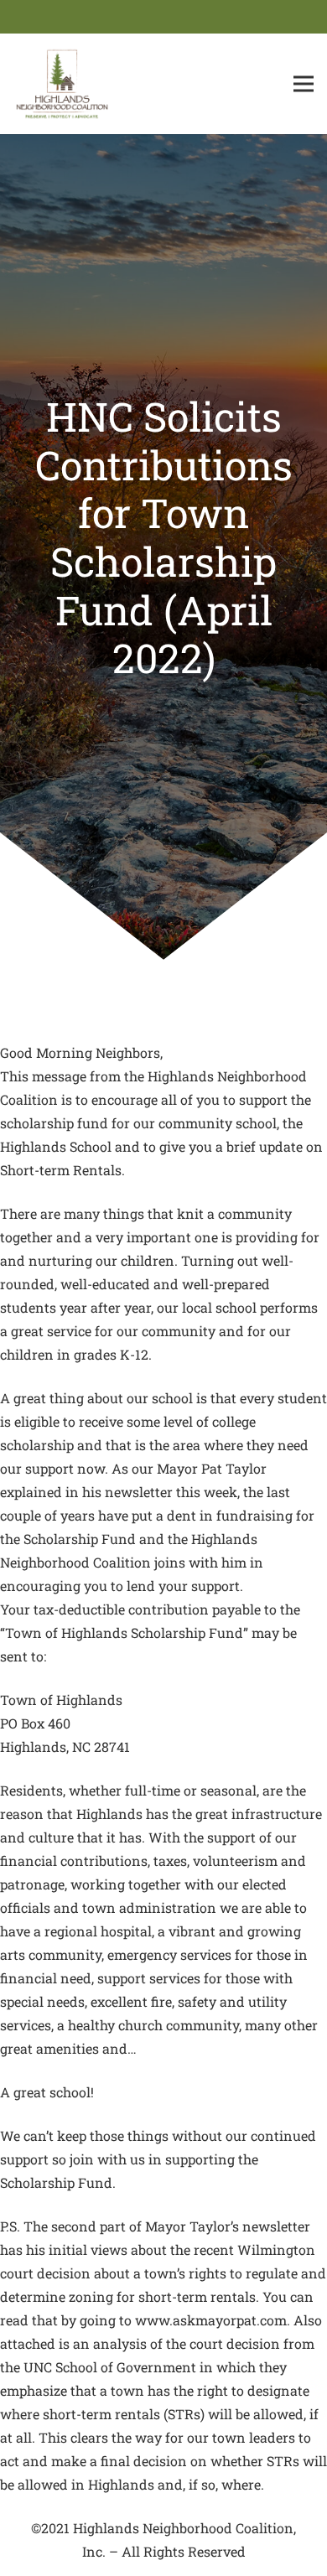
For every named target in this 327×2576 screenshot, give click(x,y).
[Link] (62, 84)
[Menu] (304, 84)
